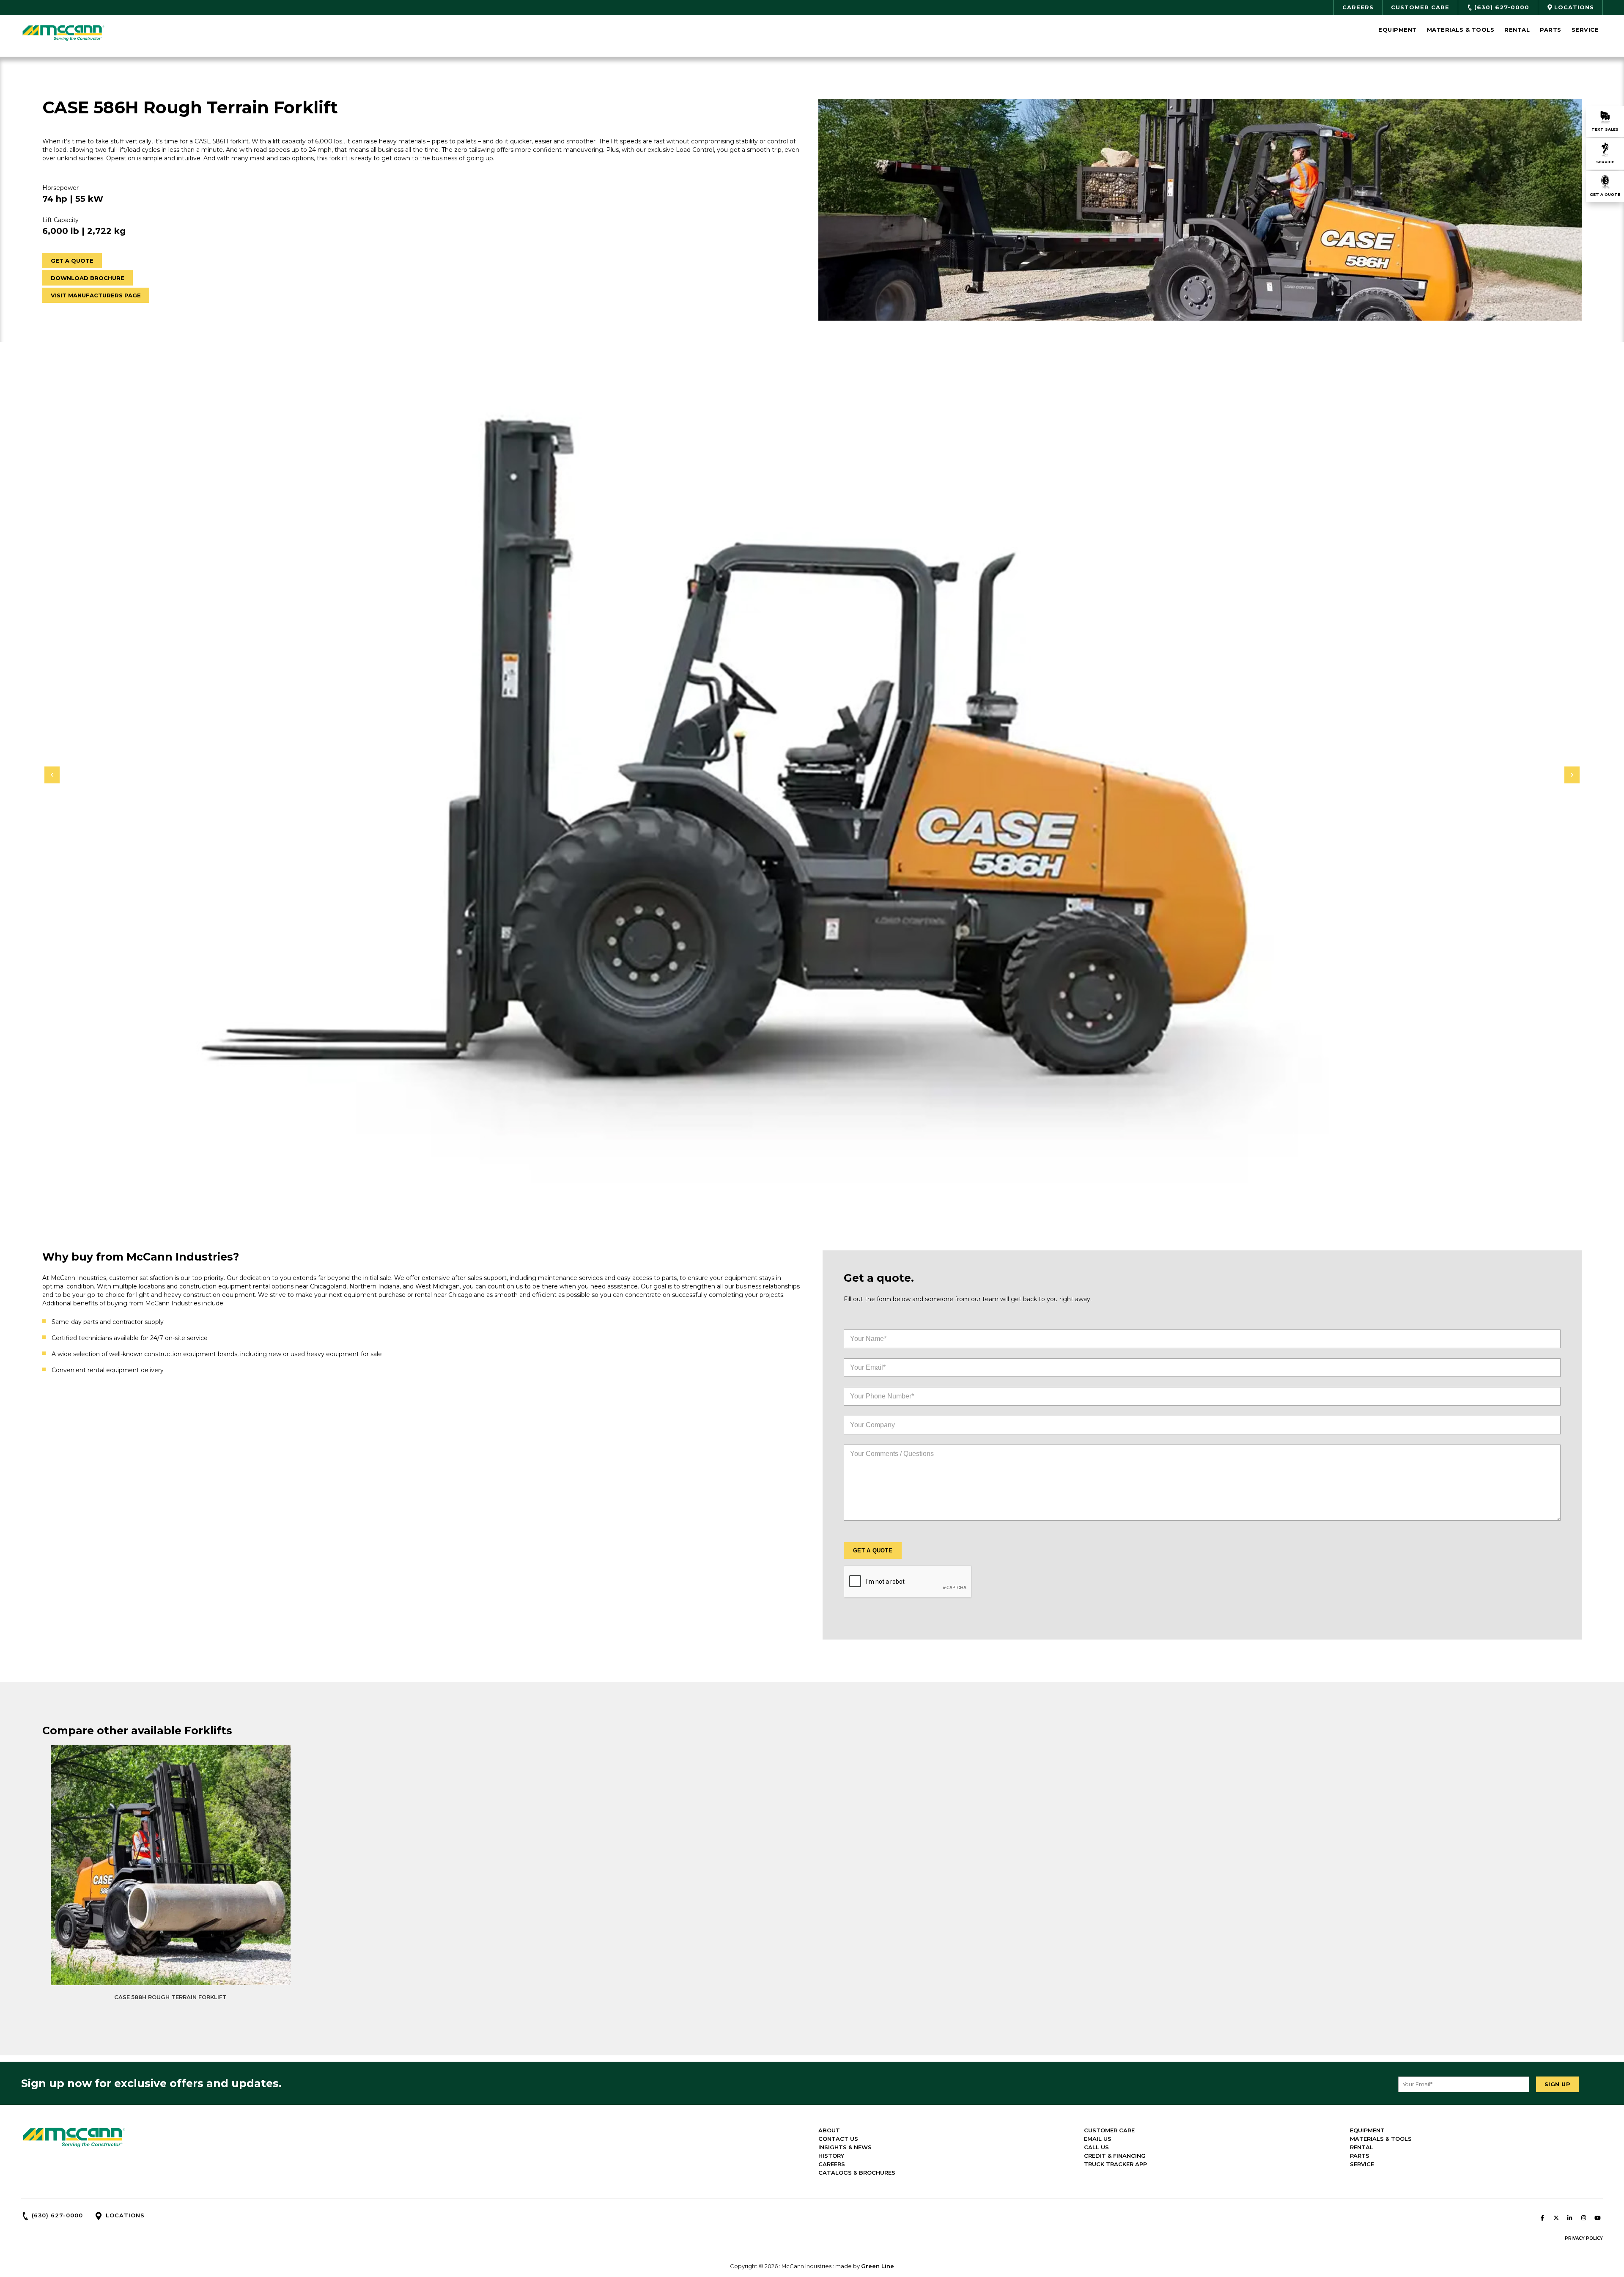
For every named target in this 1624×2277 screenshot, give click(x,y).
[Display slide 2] (812, 1195)
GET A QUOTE (72, 261)
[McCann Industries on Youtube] (1597, 2218)
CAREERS (832, 2164)
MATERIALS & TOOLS (1381, 2139)
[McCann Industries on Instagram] (1583, 2218)
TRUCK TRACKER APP (1115, 2164)
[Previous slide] (52, 775)
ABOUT (829, 2130)
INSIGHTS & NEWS (845, 2147)
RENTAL (1362, 2147)
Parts (1551, 30)
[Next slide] (1572, 775)
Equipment (1398, 30)
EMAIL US (1098, 2139)
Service (1585, 30)
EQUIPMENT (1367, 2130)
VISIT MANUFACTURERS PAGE (96, 295)
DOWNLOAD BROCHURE (88, 278)
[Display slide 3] (819, 1195)
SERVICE (1362, 2164)
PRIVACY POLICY (1584, 2238)
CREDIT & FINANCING (1115, 2156)
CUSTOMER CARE (1109, 2130)
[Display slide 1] (806, 1195)
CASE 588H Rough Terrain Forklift (170, 1997)
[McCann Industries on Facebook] (1542, 2218)
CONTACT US (838, 2139)
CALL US (1096, 2147)
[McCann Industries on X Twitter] (1556, 2218)
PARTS (1360, 2156)
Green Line (878, 2266)
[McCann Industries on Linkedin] (1570, 2218)
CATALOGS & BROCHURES (857, 2173)
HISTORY (831, 2156)
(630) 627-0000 (57, 2215)
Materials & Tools (1461, 30)
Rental (1517, 30)
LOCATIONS (125, 2215)
